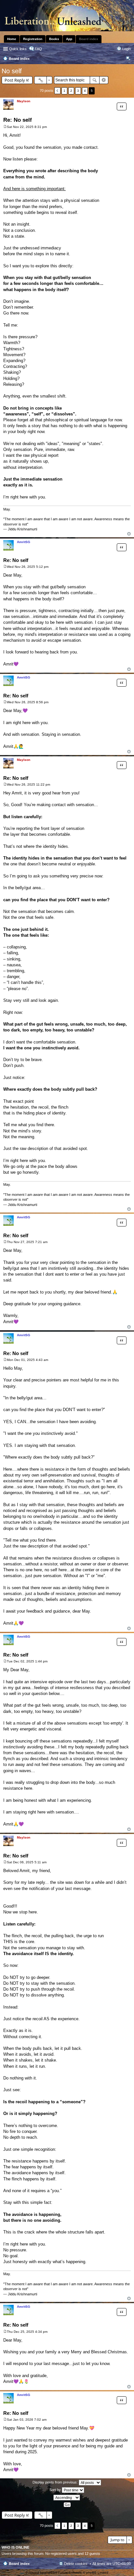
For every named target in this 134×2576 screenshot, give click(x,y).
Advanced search (104, 80)
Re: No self (18, 120)
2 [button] (71, 91)
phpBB (50, 2573)
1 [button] (64, 91)
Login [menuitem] (127, 49)
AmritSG (24, 542)
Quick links (18, 49)
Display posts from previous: (56, 2482)
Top (129, 534)
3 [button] (78, 91)
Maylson (24, 101)
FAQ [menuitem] (38, 49)
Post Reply (15, 80)
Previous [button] (57, 91)
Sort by (56, 2490)
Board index (19, 2564)
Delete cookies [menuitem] (76, 2564)
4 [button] (85, 91)
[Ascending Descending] (67, 2498)
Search (95, 80)
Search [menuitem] (128, 59)
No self (12, 71)
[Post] (5, 127)
